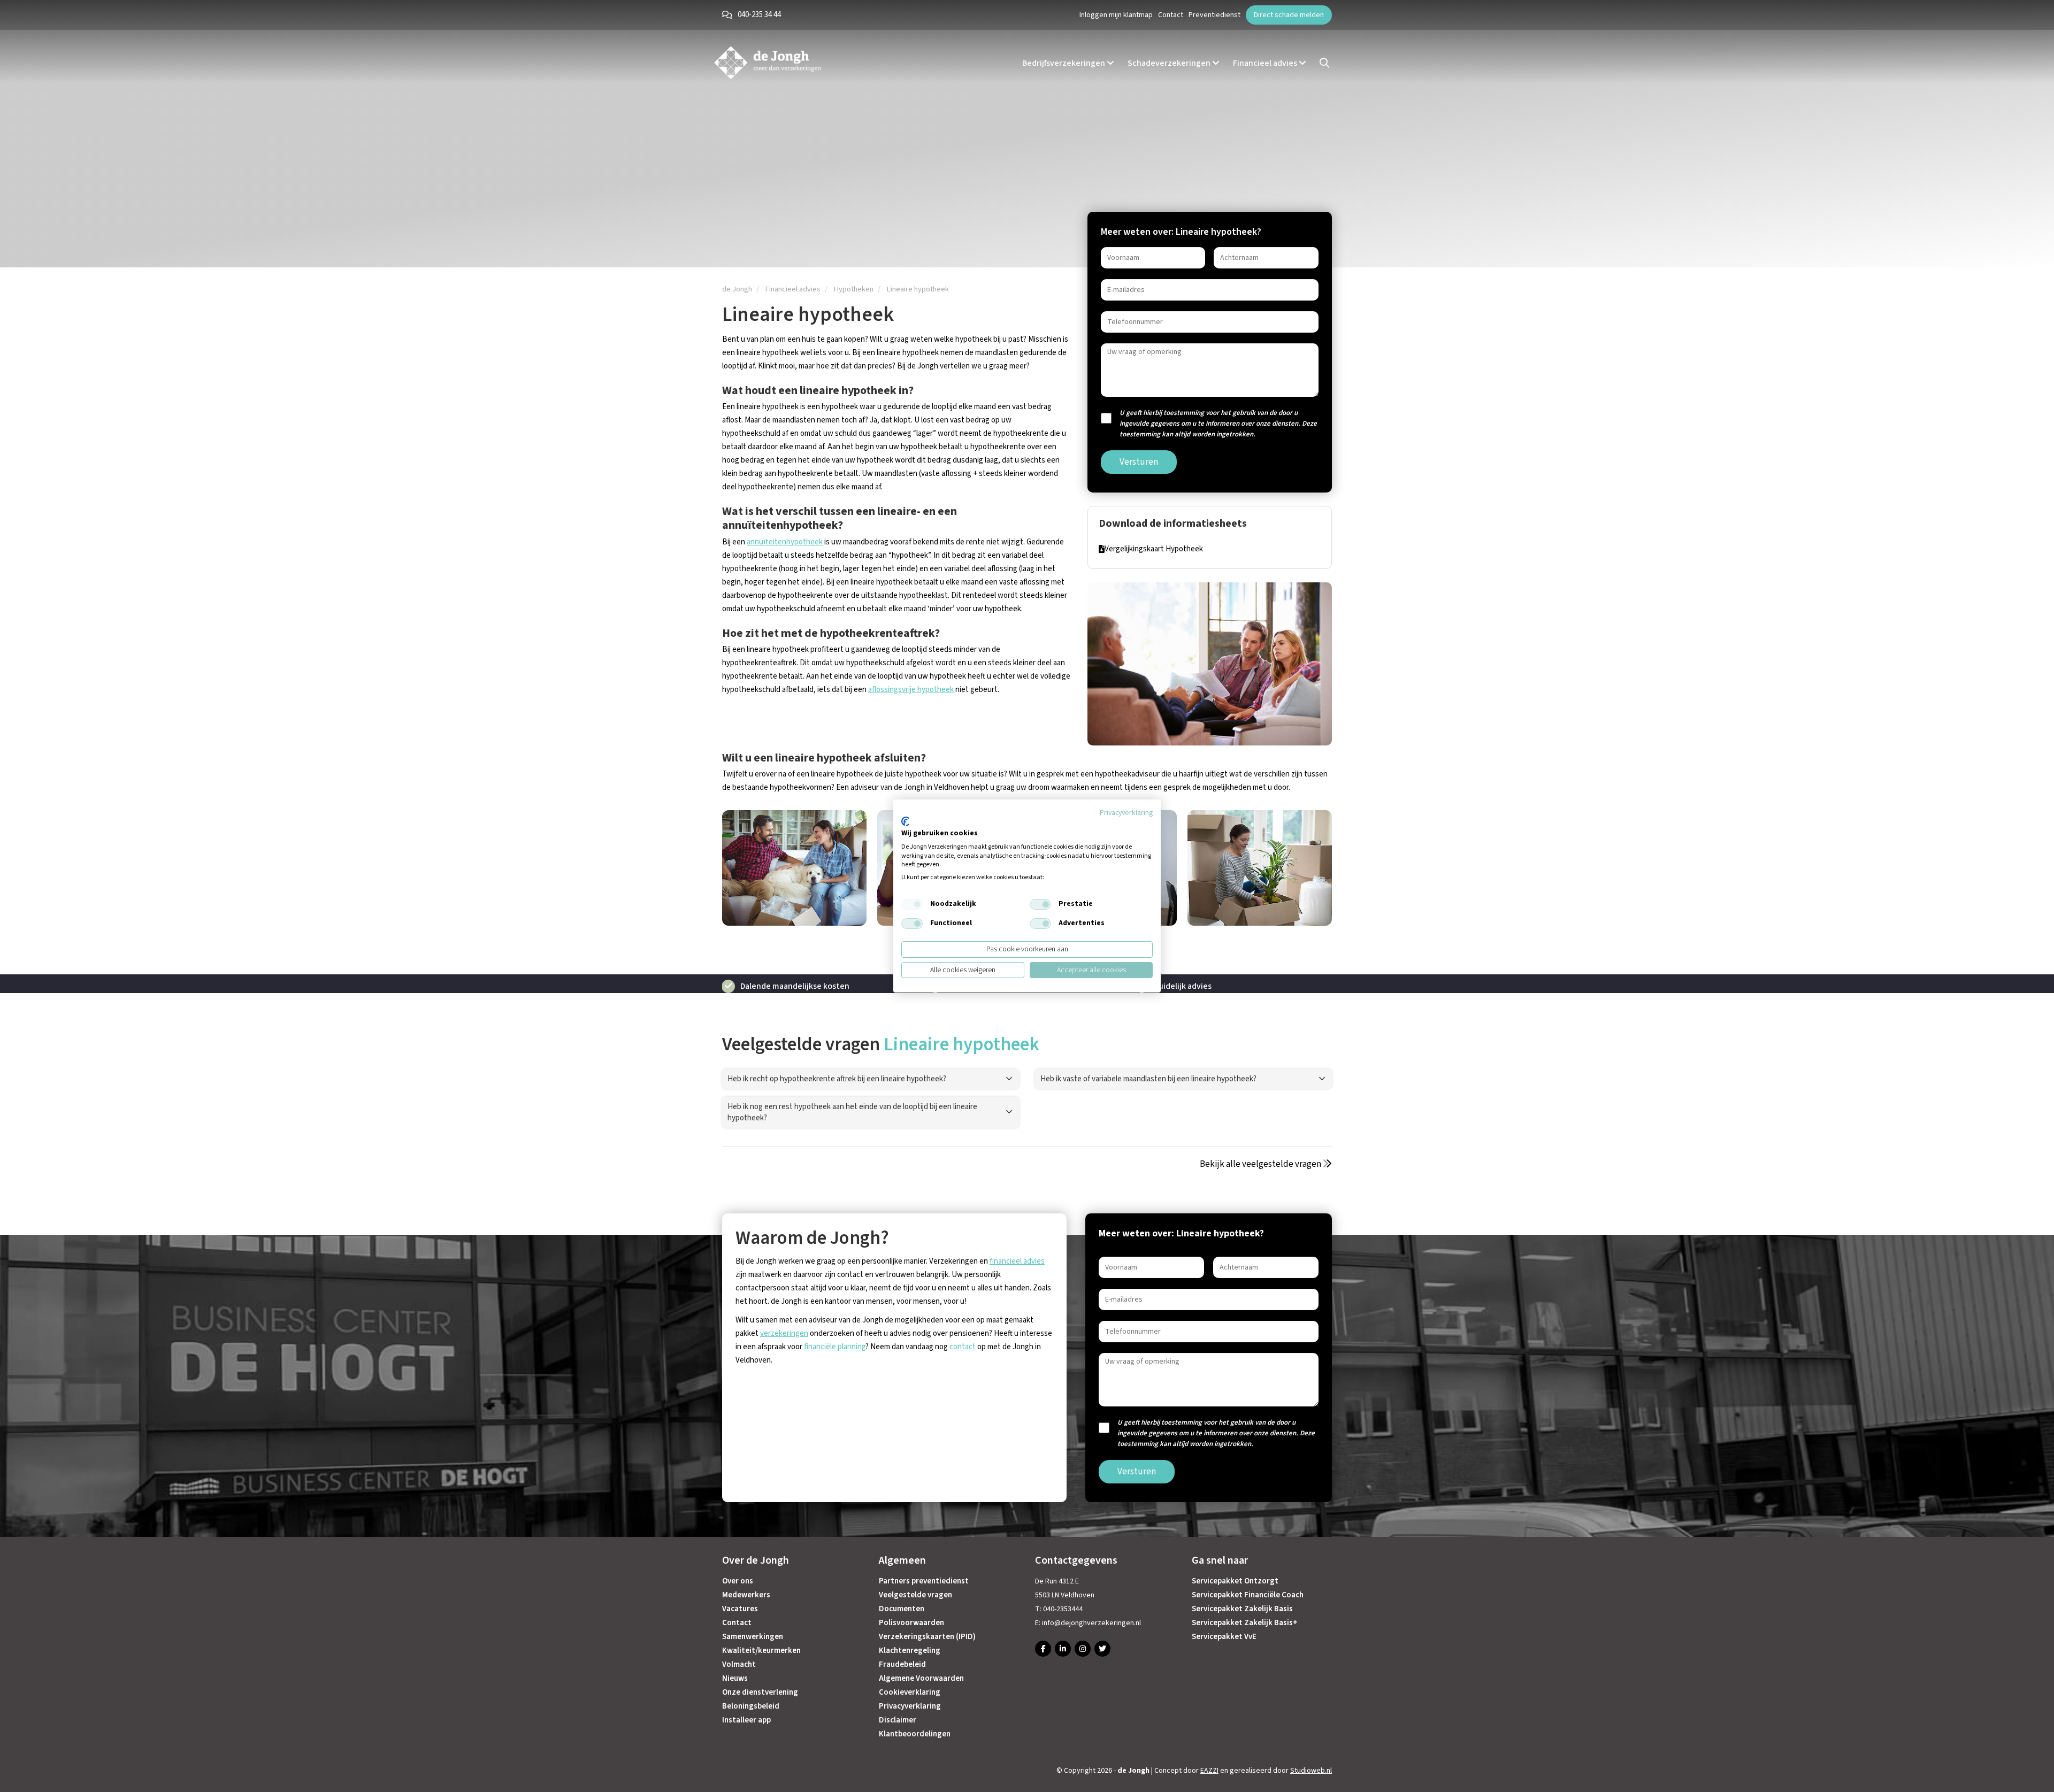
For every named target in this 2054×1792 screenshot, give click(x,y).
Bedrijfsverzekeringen (1064, 63)
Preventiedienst (1214, 15)
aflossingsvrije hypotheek (911, 690)
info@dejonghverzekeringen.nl (1091, 1623)
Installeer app (746, 1720)
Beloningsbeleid (751, 1706)
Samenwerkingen (753, 1637)
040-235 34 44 (759, 15)
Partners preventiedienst (924, 1581)
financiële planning (835, 1347)
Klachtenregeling (910, 1651)
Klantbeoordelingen (915, 1734)
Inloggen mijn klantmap (1116, 15)
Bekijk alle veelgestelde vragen (1261, 1164)
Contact (1171, 15)
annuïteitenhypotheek (785, 542)
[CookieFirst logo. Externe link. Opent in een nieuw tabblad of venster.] (905, 821)
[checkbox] (912, 904)
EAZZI (1209, 1771)
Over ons (738, 1581)
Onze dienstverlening (760, 1692)
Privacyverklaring (910, 1706)
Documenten (902, 1609)
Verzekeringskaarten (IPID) (927, 1637)
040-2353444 (1063, 1609)
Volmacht (739, 1664)
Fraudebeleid (902, 1664)
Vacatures (740, 1609)
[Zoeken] (1324, 63)
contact (963, 1347)
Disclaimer (898, 1720)
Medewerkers (746, 1595)
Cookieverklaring (910, 1692)
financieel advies (1017, 1261)
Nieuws (735, 1678)
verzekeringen (784, 1333)
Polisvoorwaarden (911, 1623)
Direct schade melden (1289, 15)
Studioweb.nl (1311, 1771)
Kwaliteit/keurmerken (761, 1651)
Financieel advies (1266, 63)
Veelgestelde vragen (915, 1595)
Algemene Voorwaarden (921, 1678)
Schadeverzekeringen (1170, 63)
